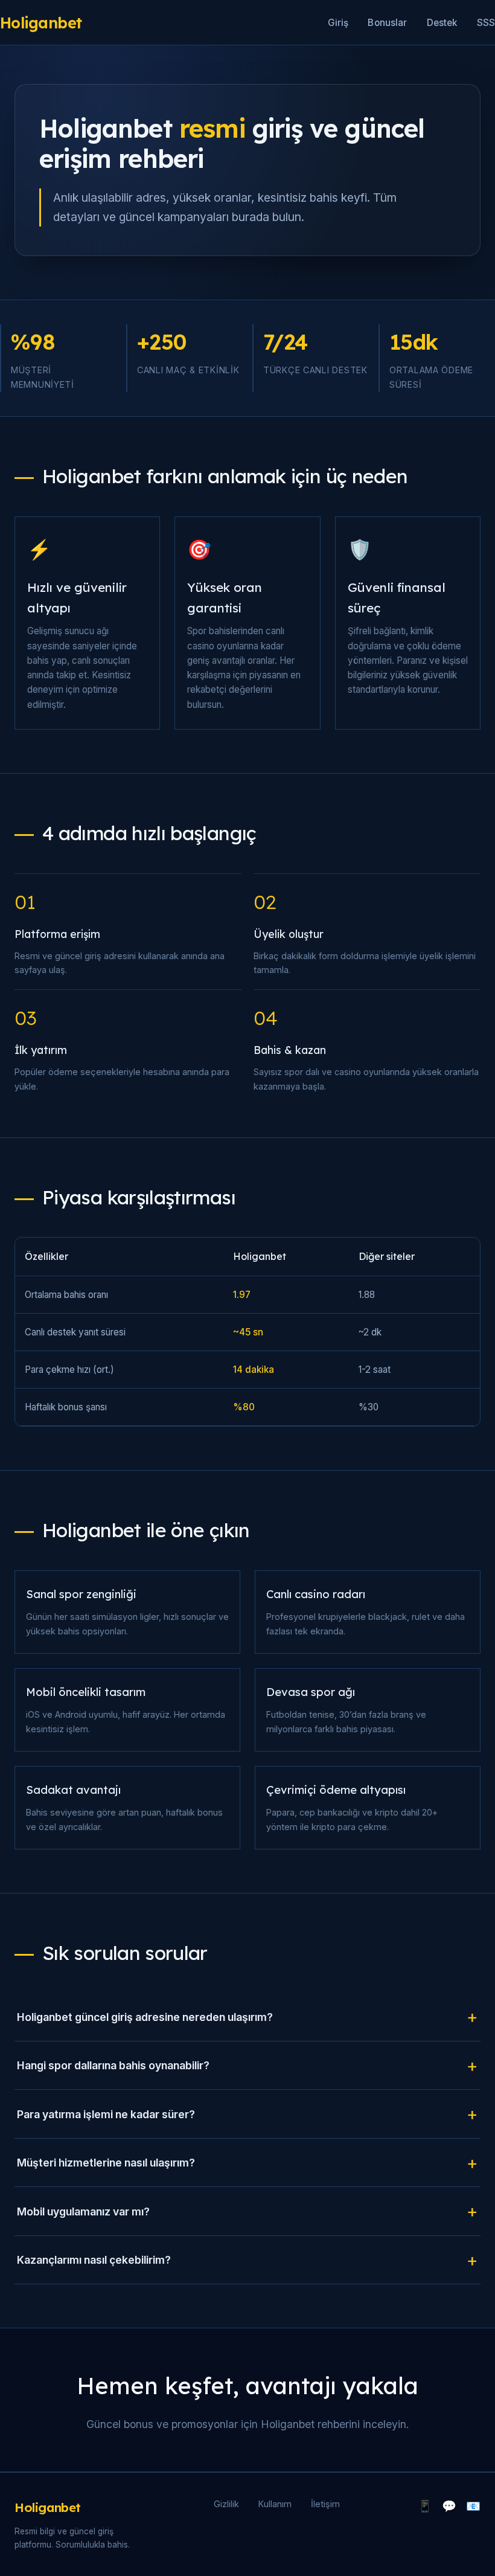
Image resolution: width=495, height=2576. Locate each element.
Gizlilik (226, 2504)
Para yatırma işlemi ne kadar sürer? (106, 2114)
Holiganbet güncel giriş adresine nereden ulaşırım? (145, 2017)
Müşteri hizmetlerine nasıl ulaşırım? (106, 2163)
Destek (442, 23)
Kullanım (275, 2504)
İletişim (325, 2504)
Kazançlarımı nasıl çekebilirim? (94, 2260)
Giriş (338, 23)
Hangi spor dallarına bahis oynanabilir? (113, 2065)
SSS (486, 23)
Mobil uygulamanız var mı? (83, 2211)
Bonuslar (387, 23)
